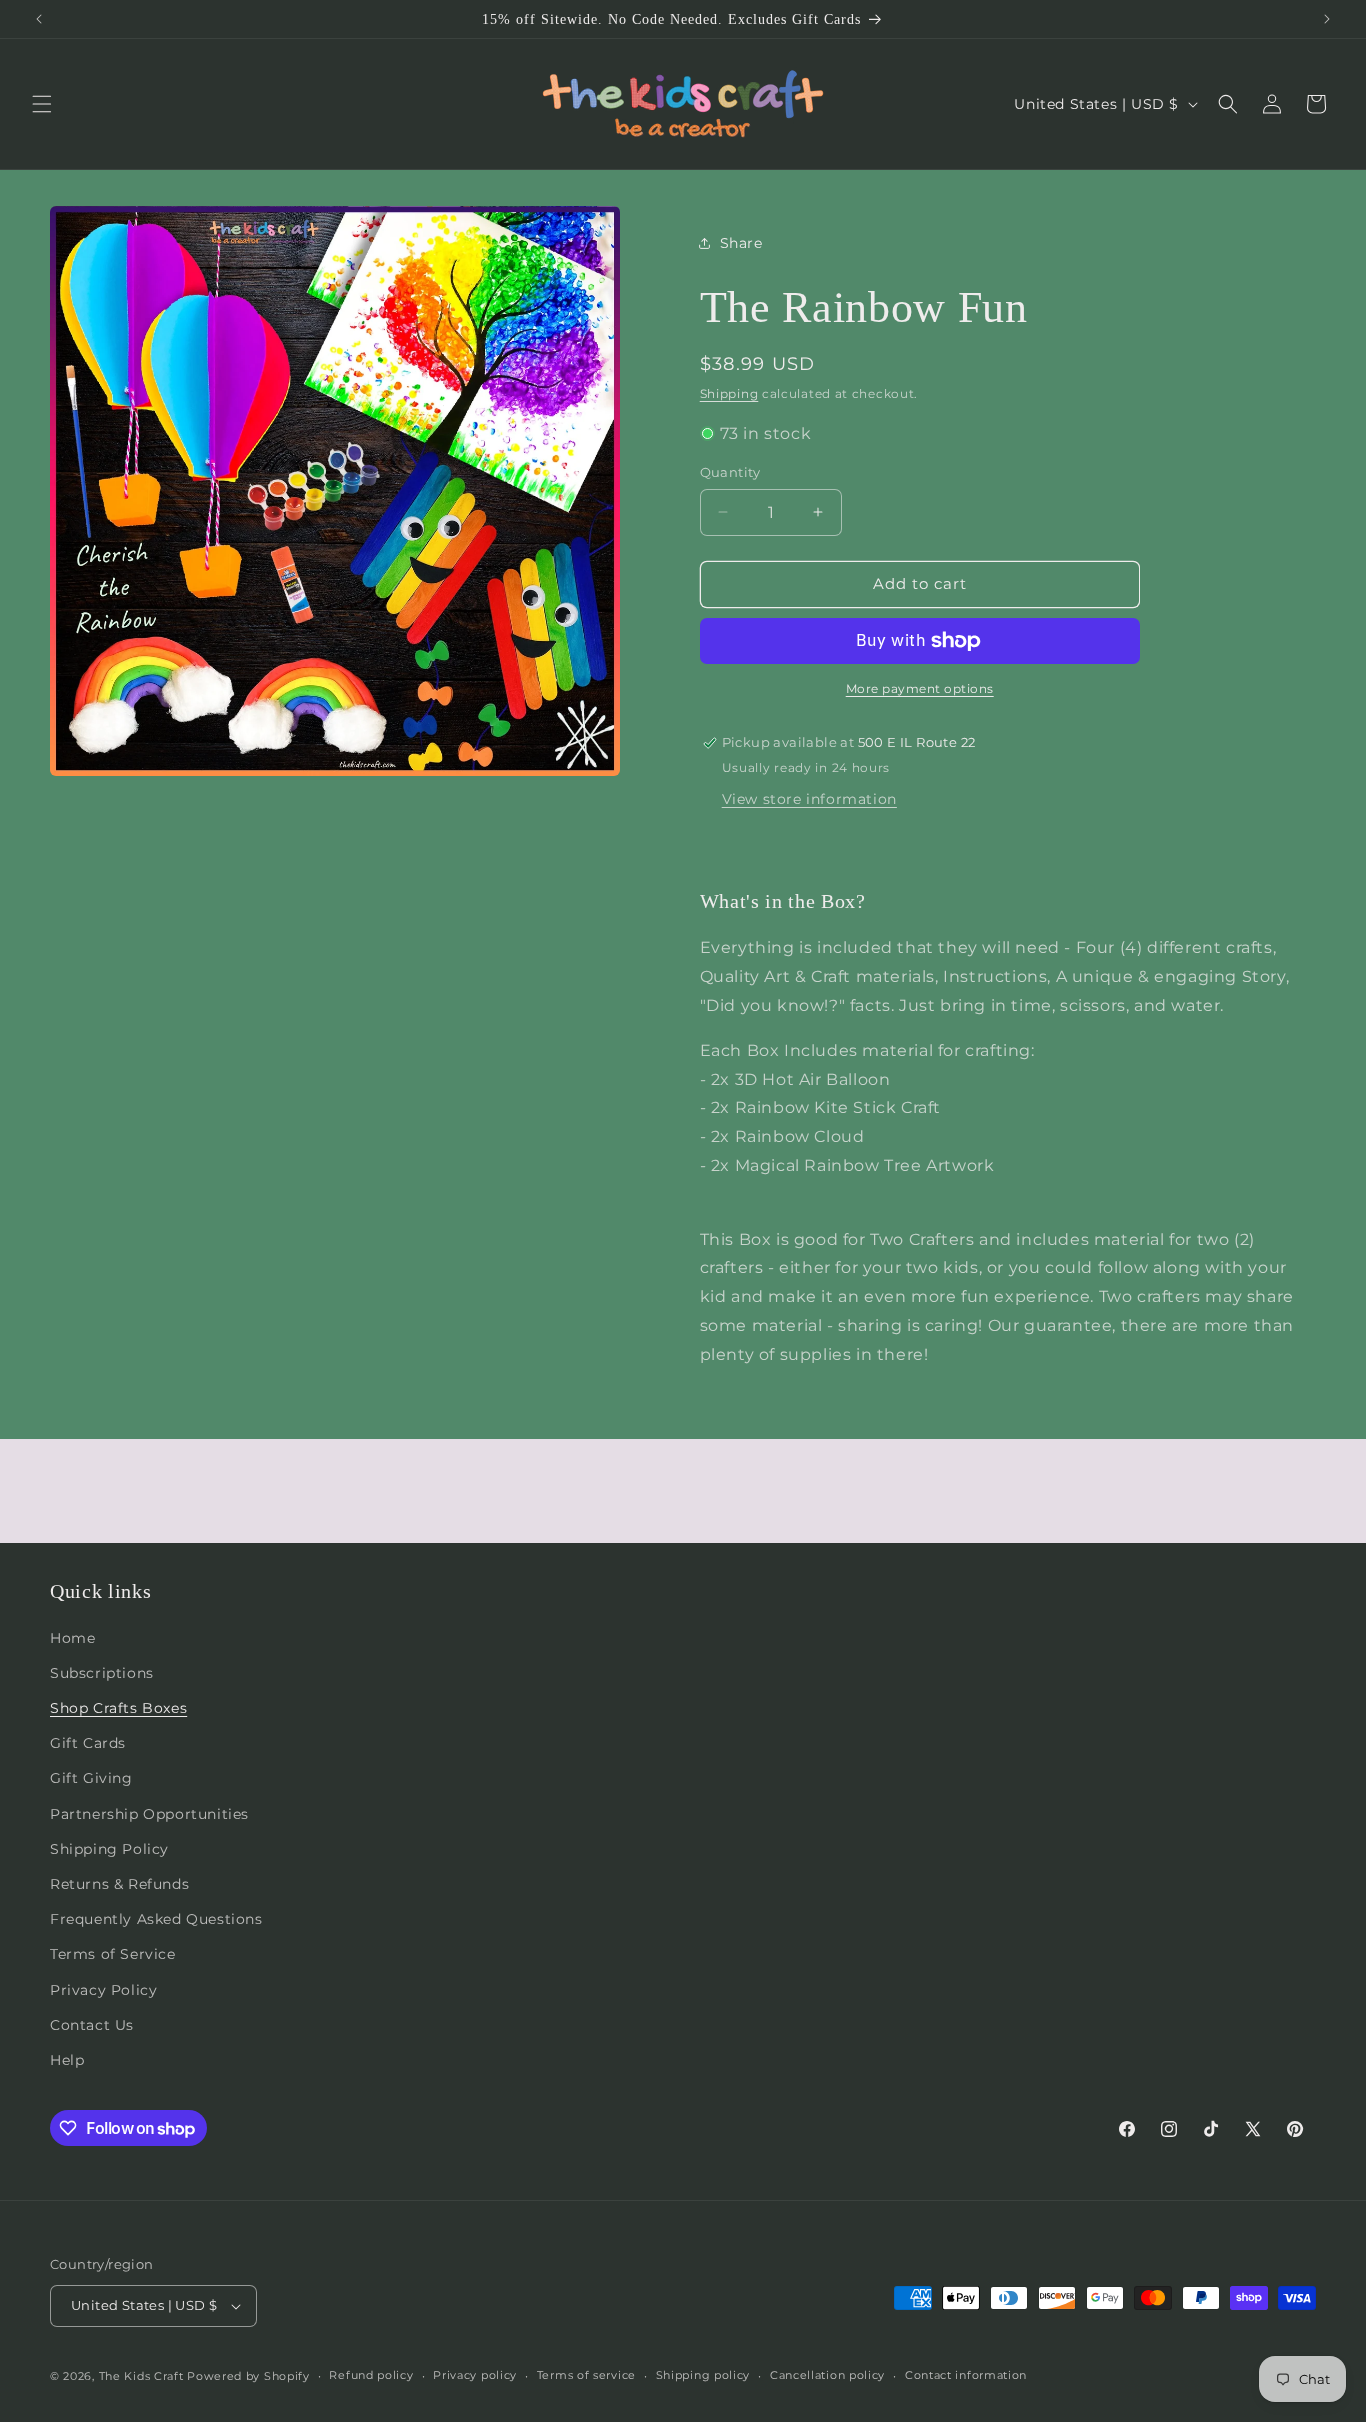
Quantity (730, 472)
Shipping (729, 393)
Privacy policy (475, 2375)
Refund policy (371, 2375)
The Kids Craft (141, 2376)
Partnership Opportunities (149, 1814)
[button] (42, 104)
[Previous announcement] (39, 19)
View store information (809, 799)
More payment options (920, 688)
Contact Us (92, 2025)
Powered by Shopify (248, 2376)
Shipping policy (703, 2375)
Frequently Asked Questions (156, 1919)
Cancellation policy (827, 2375)
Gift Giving (91, 1778)
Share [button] (741, 243)
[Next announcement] (1327, 19)
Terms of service (586, 2375)
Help (67, 2060)
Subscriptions (102, 1673)
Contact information (966, 2375)
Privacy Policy (103, 1990)
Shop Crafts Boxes (118, 1708)
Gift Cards (88, 1743)
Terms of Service (113, 1954)
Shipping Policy (109, 1849)
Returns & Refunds (119, 1884)
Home (72, 1638)
